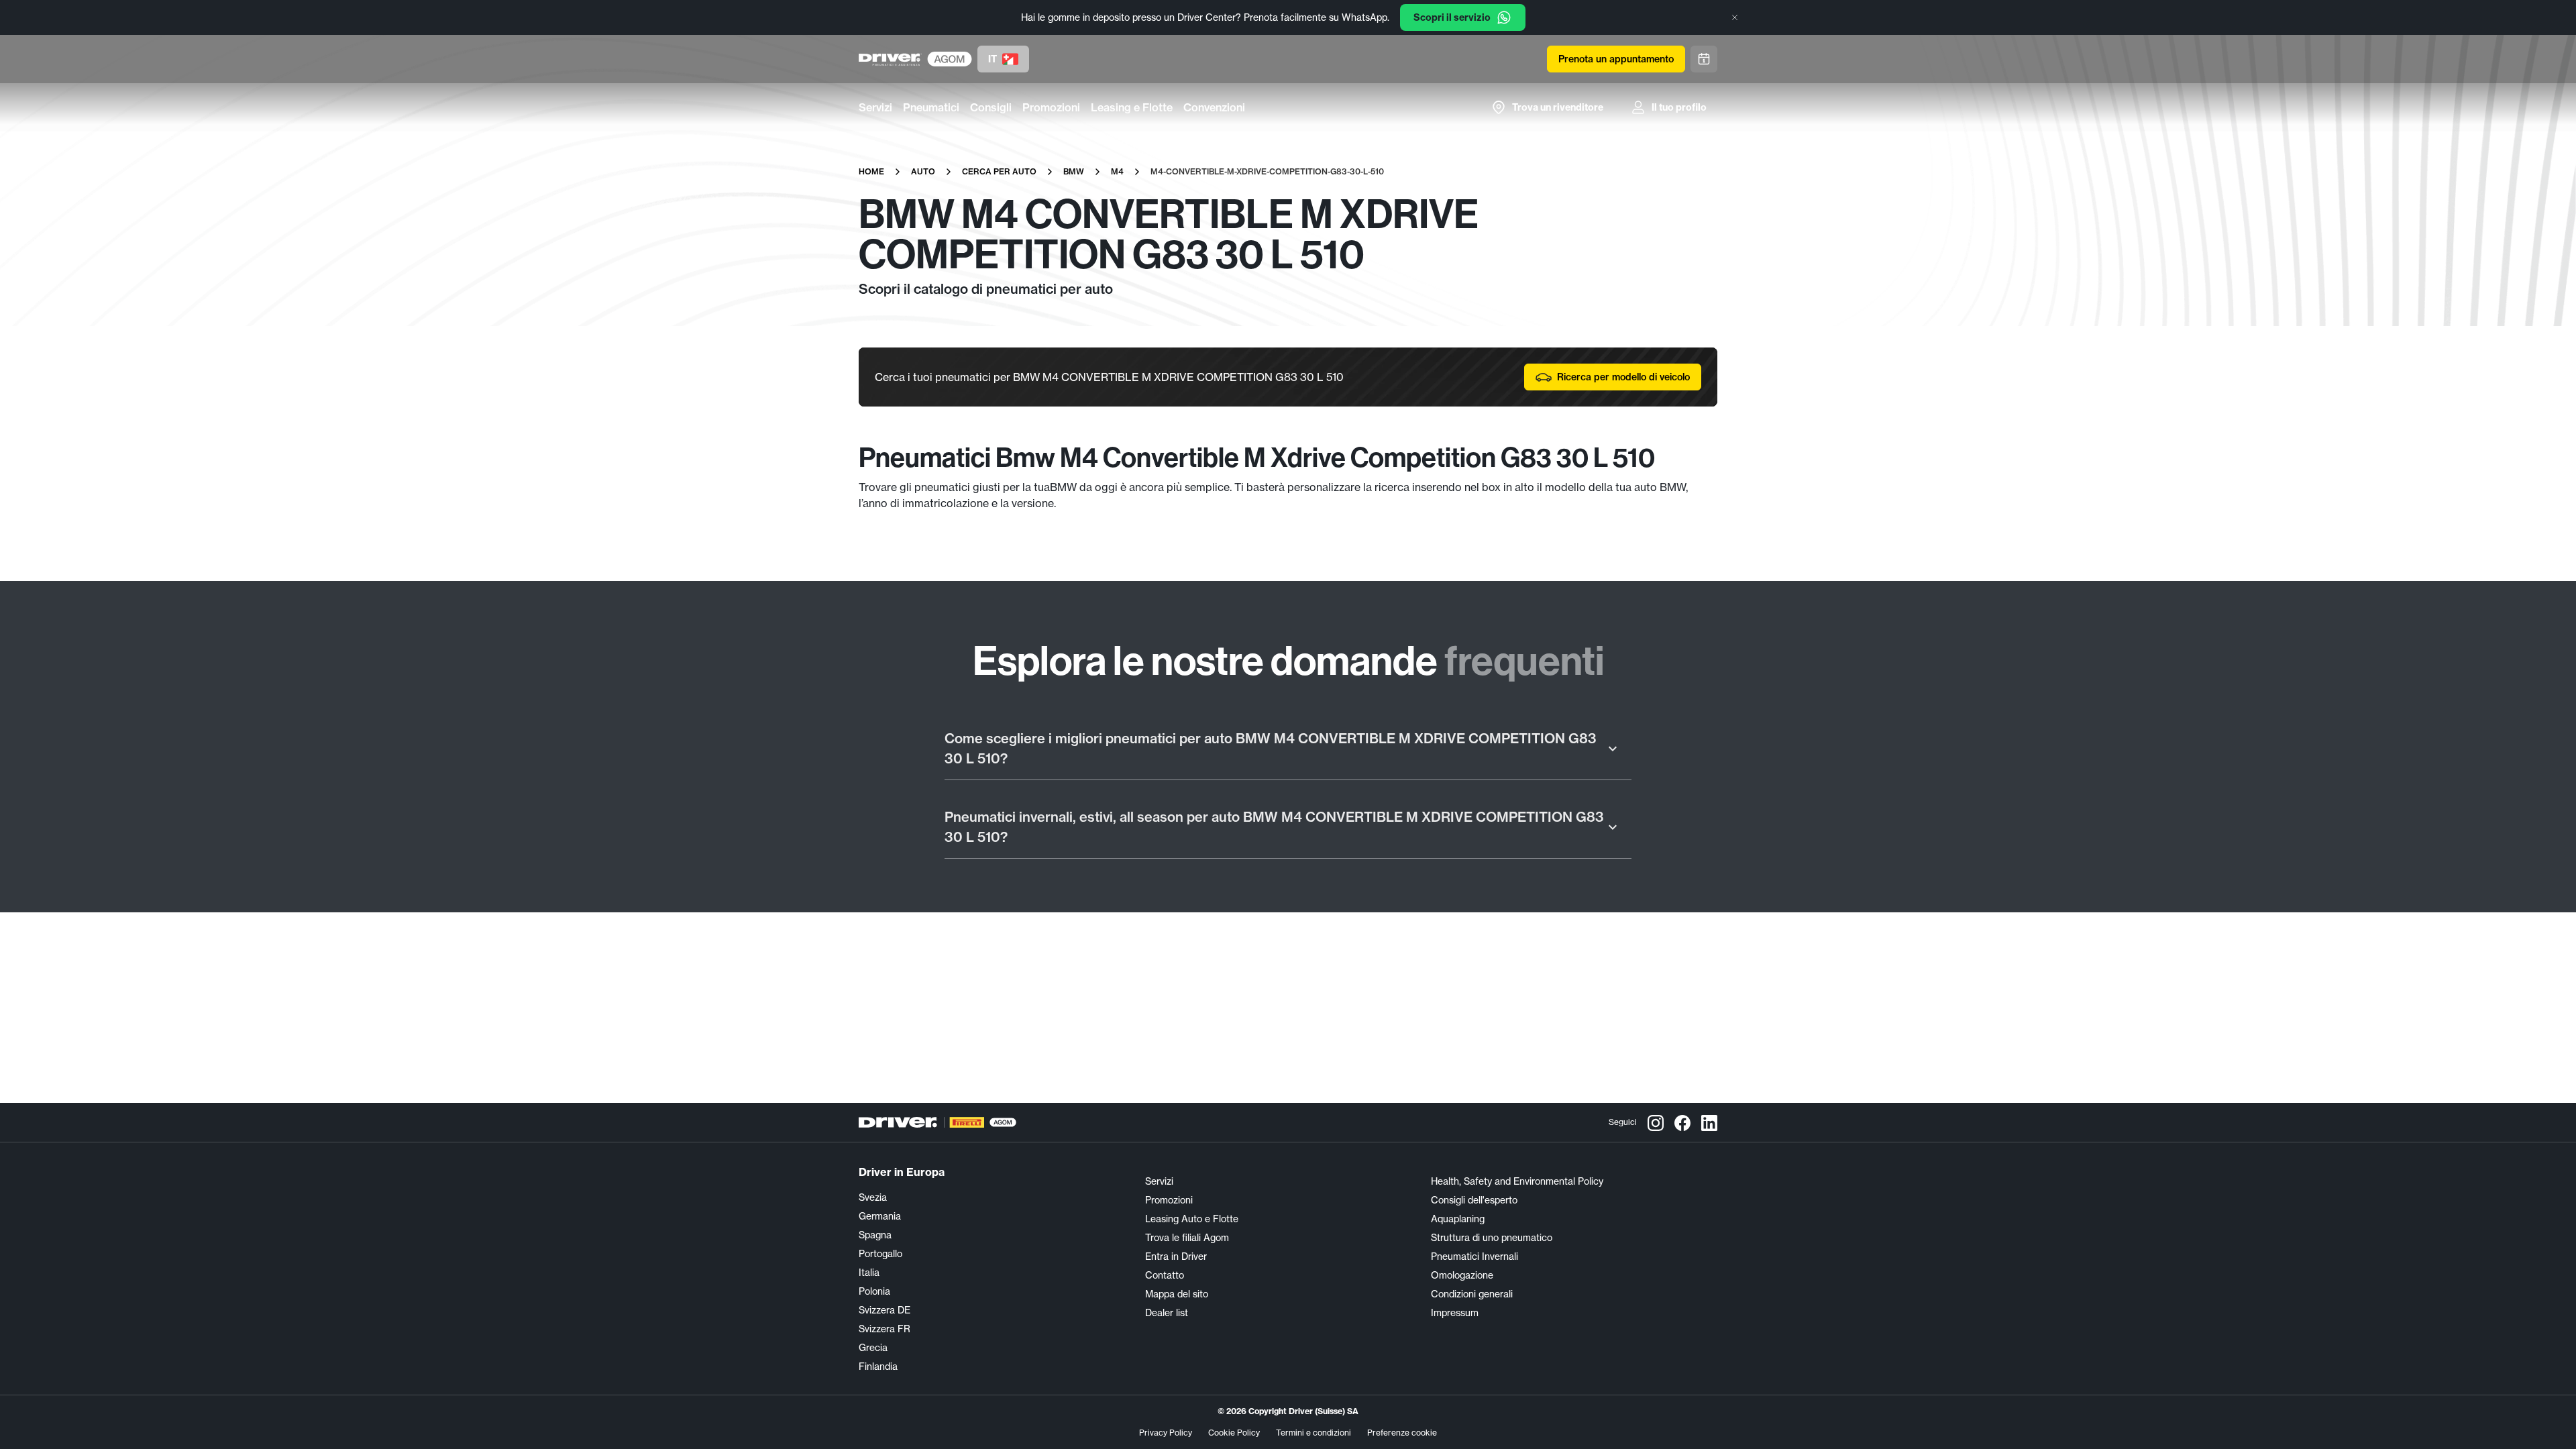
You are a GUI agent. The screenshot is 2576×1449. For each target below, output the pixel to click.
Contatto (1165, 1275)
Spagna (875, 1235)
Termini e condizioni (1313, 1433)
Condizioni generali (1472, 1294)
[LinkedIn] (1709, 1122)
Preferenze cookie (1402, 1433)
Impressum (1455, 1313)
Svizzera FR (884, 1329)
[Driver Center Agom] (890, 59)
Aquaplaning (1458, 1219)
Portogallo (880, 1254)
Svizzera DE (884, 1310)
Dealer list (1167, 1313)
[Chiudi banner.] (1735, 17)
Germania (880, 1216)
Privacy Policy (1166, 1433)
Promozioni (1051, 107)
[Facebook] (1682, 1122)
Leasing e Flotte (1132, 107)
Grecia (873, 1348)
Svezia (873, 1197)
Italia (869, 1273)
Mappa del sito (1177, 1294)
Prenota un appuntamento (1616, 59)
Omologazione (1462, 1275)
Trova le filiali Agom (1187, 1238)
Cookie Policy (1234, 1433)
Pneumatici (931, 107)
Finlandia (878, 1366)
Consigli (991, 107)
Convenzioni (1214, 107)
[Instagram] (1656, 1122)
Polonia (874, 1291)
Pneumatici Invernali (1474, 1256)
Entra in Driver (1176, 1256)
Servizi (875, 107)
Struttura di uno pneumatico (1492, 1238)
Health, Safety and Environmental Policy (1517, 1181)
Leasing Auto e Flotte (1192, 1219)
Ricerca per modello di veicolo (1623, 377)
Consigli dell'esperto (1474, 1200)
